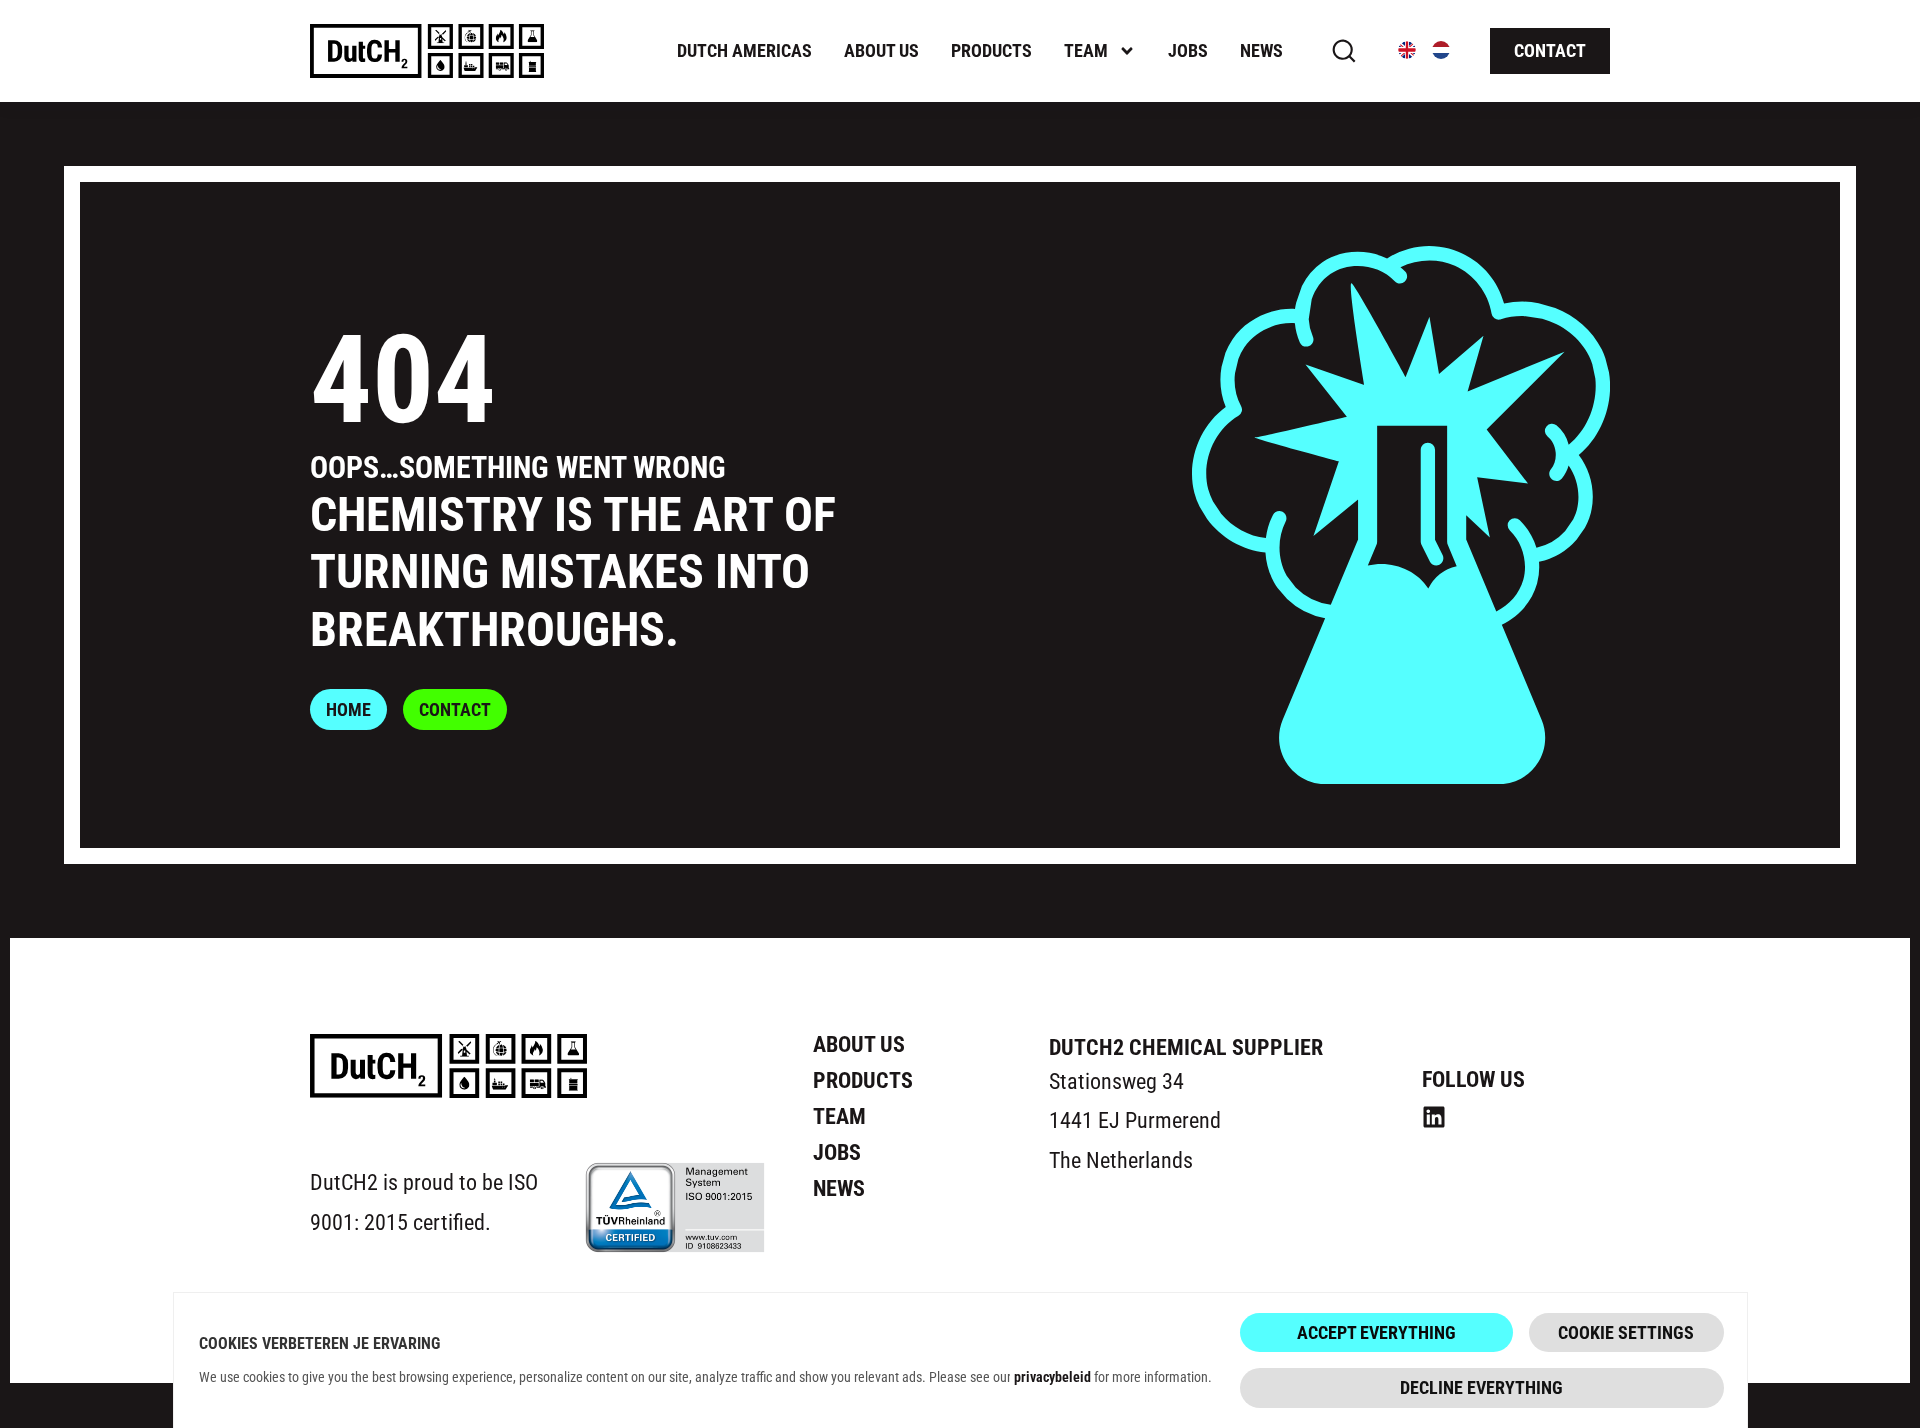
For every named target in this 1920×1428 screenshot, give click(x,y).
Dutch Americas (744, 50)
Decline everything (1481, 1387)
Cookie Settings (1626, 1332)
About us (881, 50)
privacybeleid (1052, 1376)
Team (1086, 50)
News (1261, 50)
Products (991, 50)
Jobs (1188, 50)
